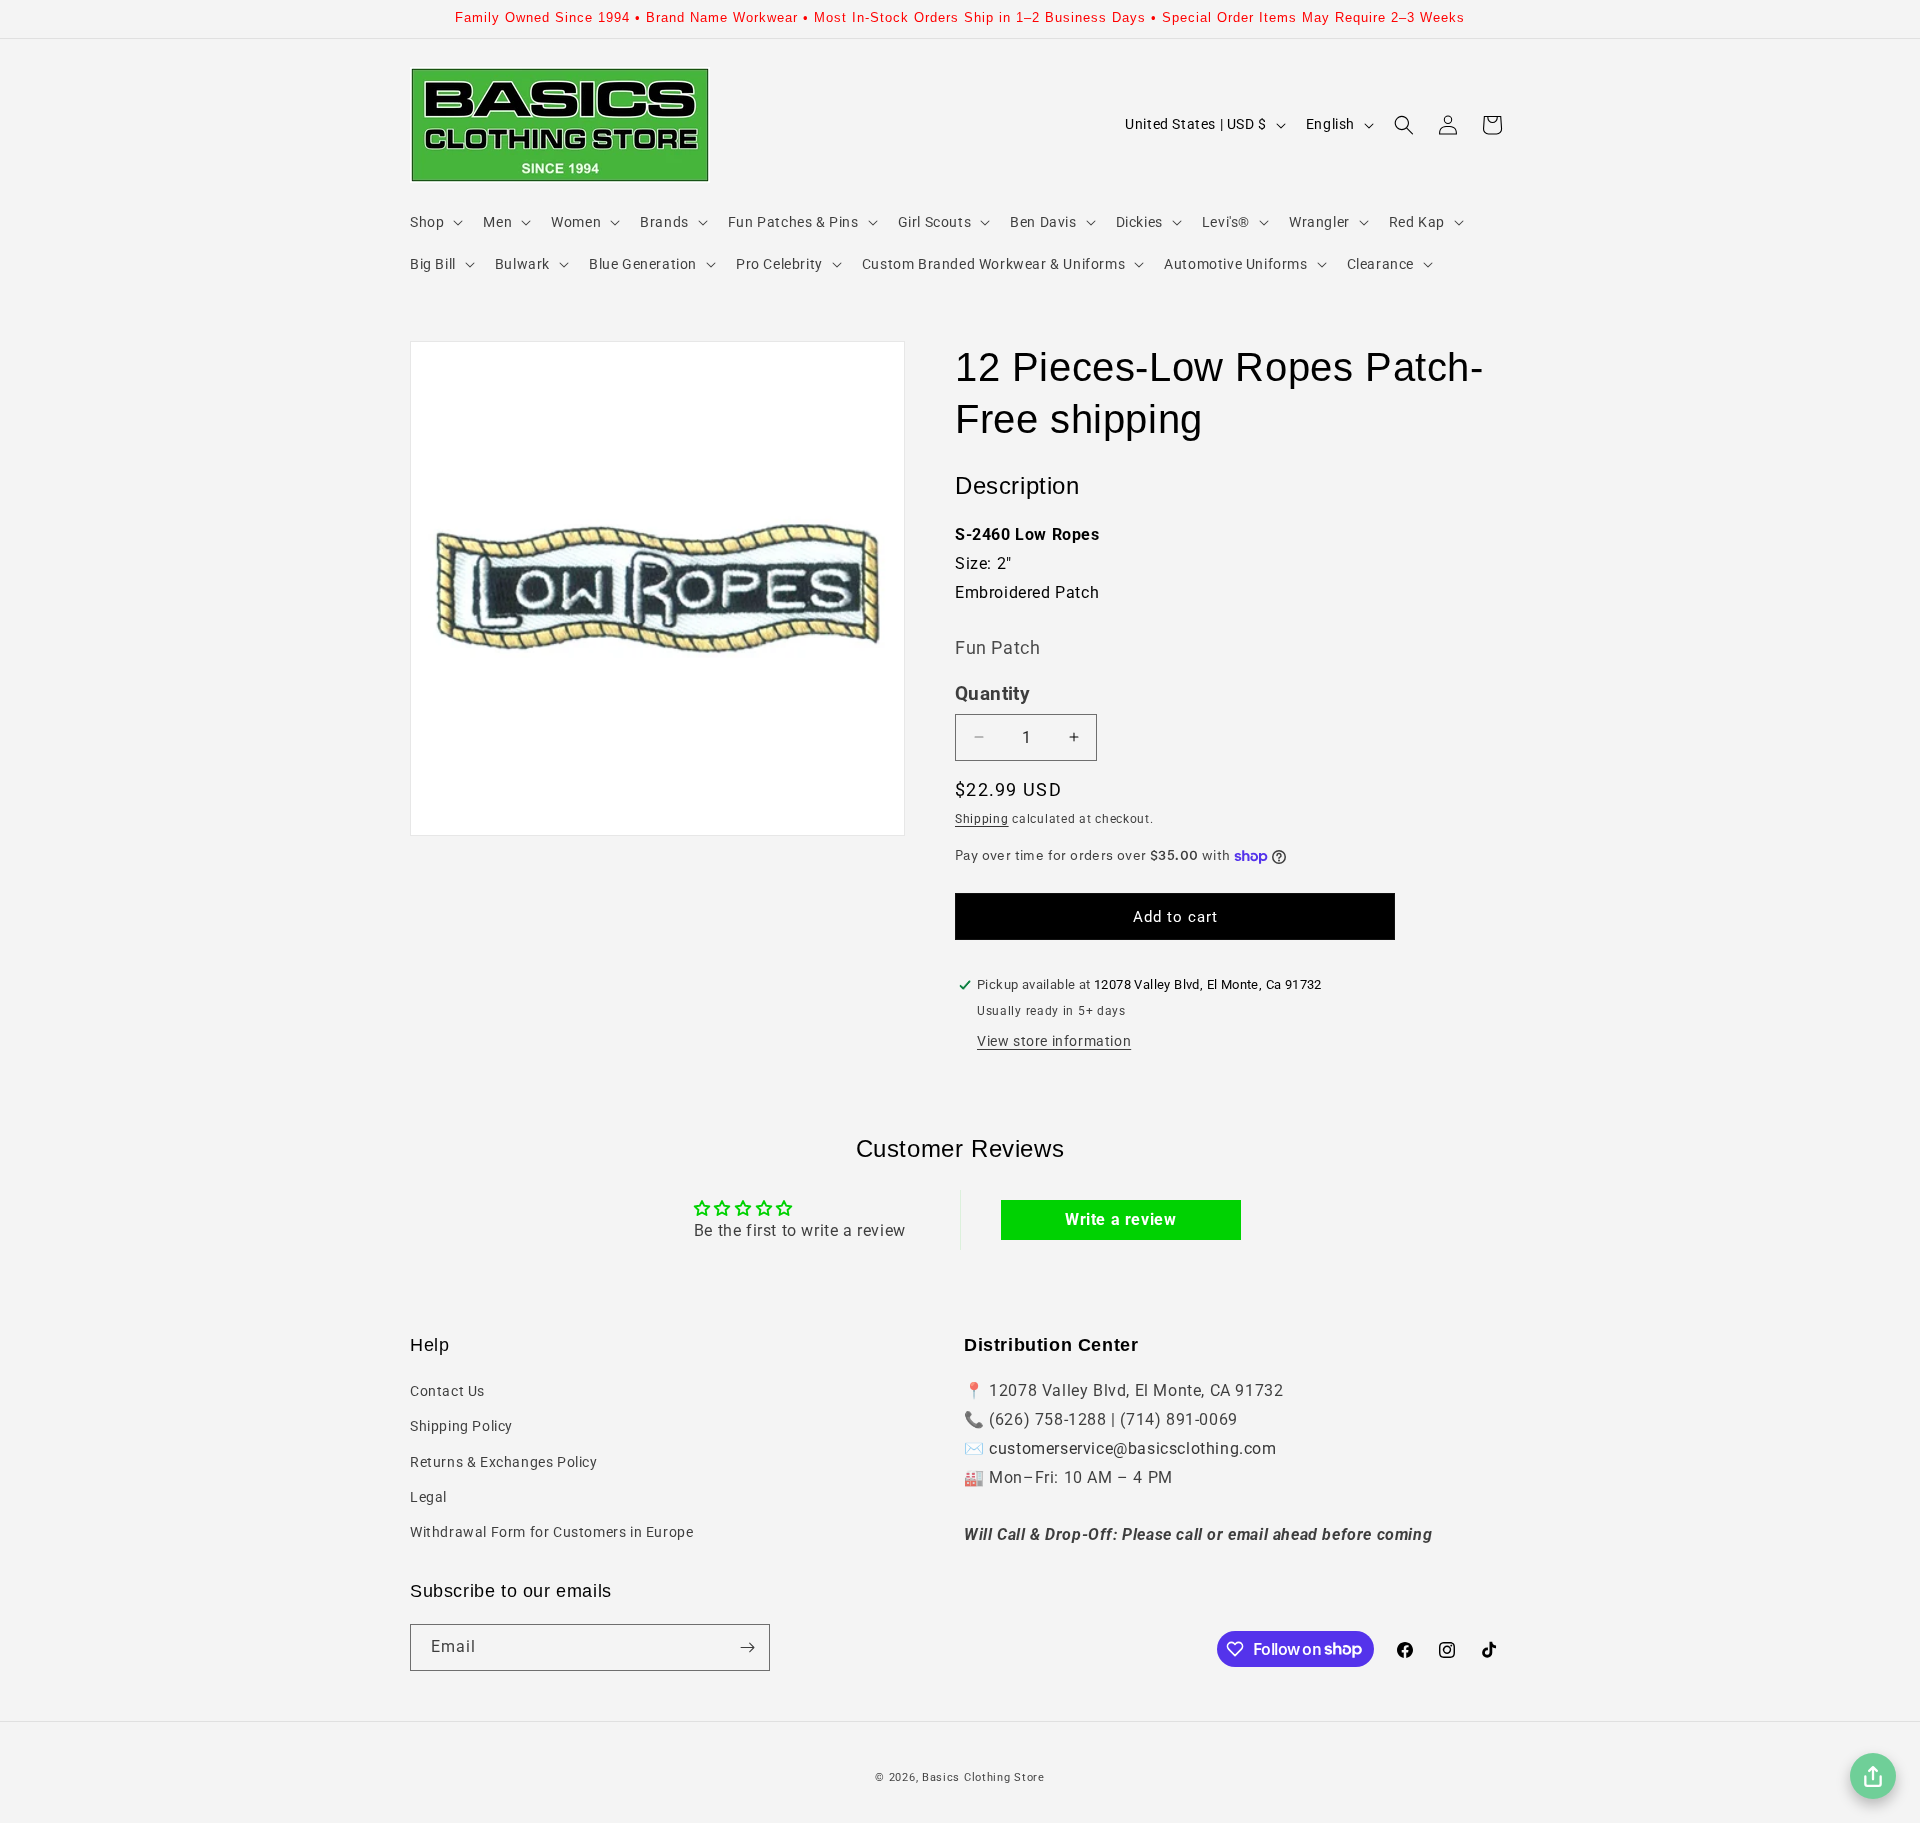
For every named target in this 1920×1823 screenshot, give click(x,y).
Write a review (1120, 1219)
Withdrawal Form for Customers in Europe (551, 1532)
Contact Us (447, 1391)
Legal (428, 1497)
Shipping (982, 819)
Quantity (992, 694)
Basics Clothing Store (983, 1777)
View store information (1054, 1041)
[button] (434, 222)
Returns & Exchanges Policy (504, 1462)
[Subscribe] (747, 1647)
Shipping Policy (461, 1426)
